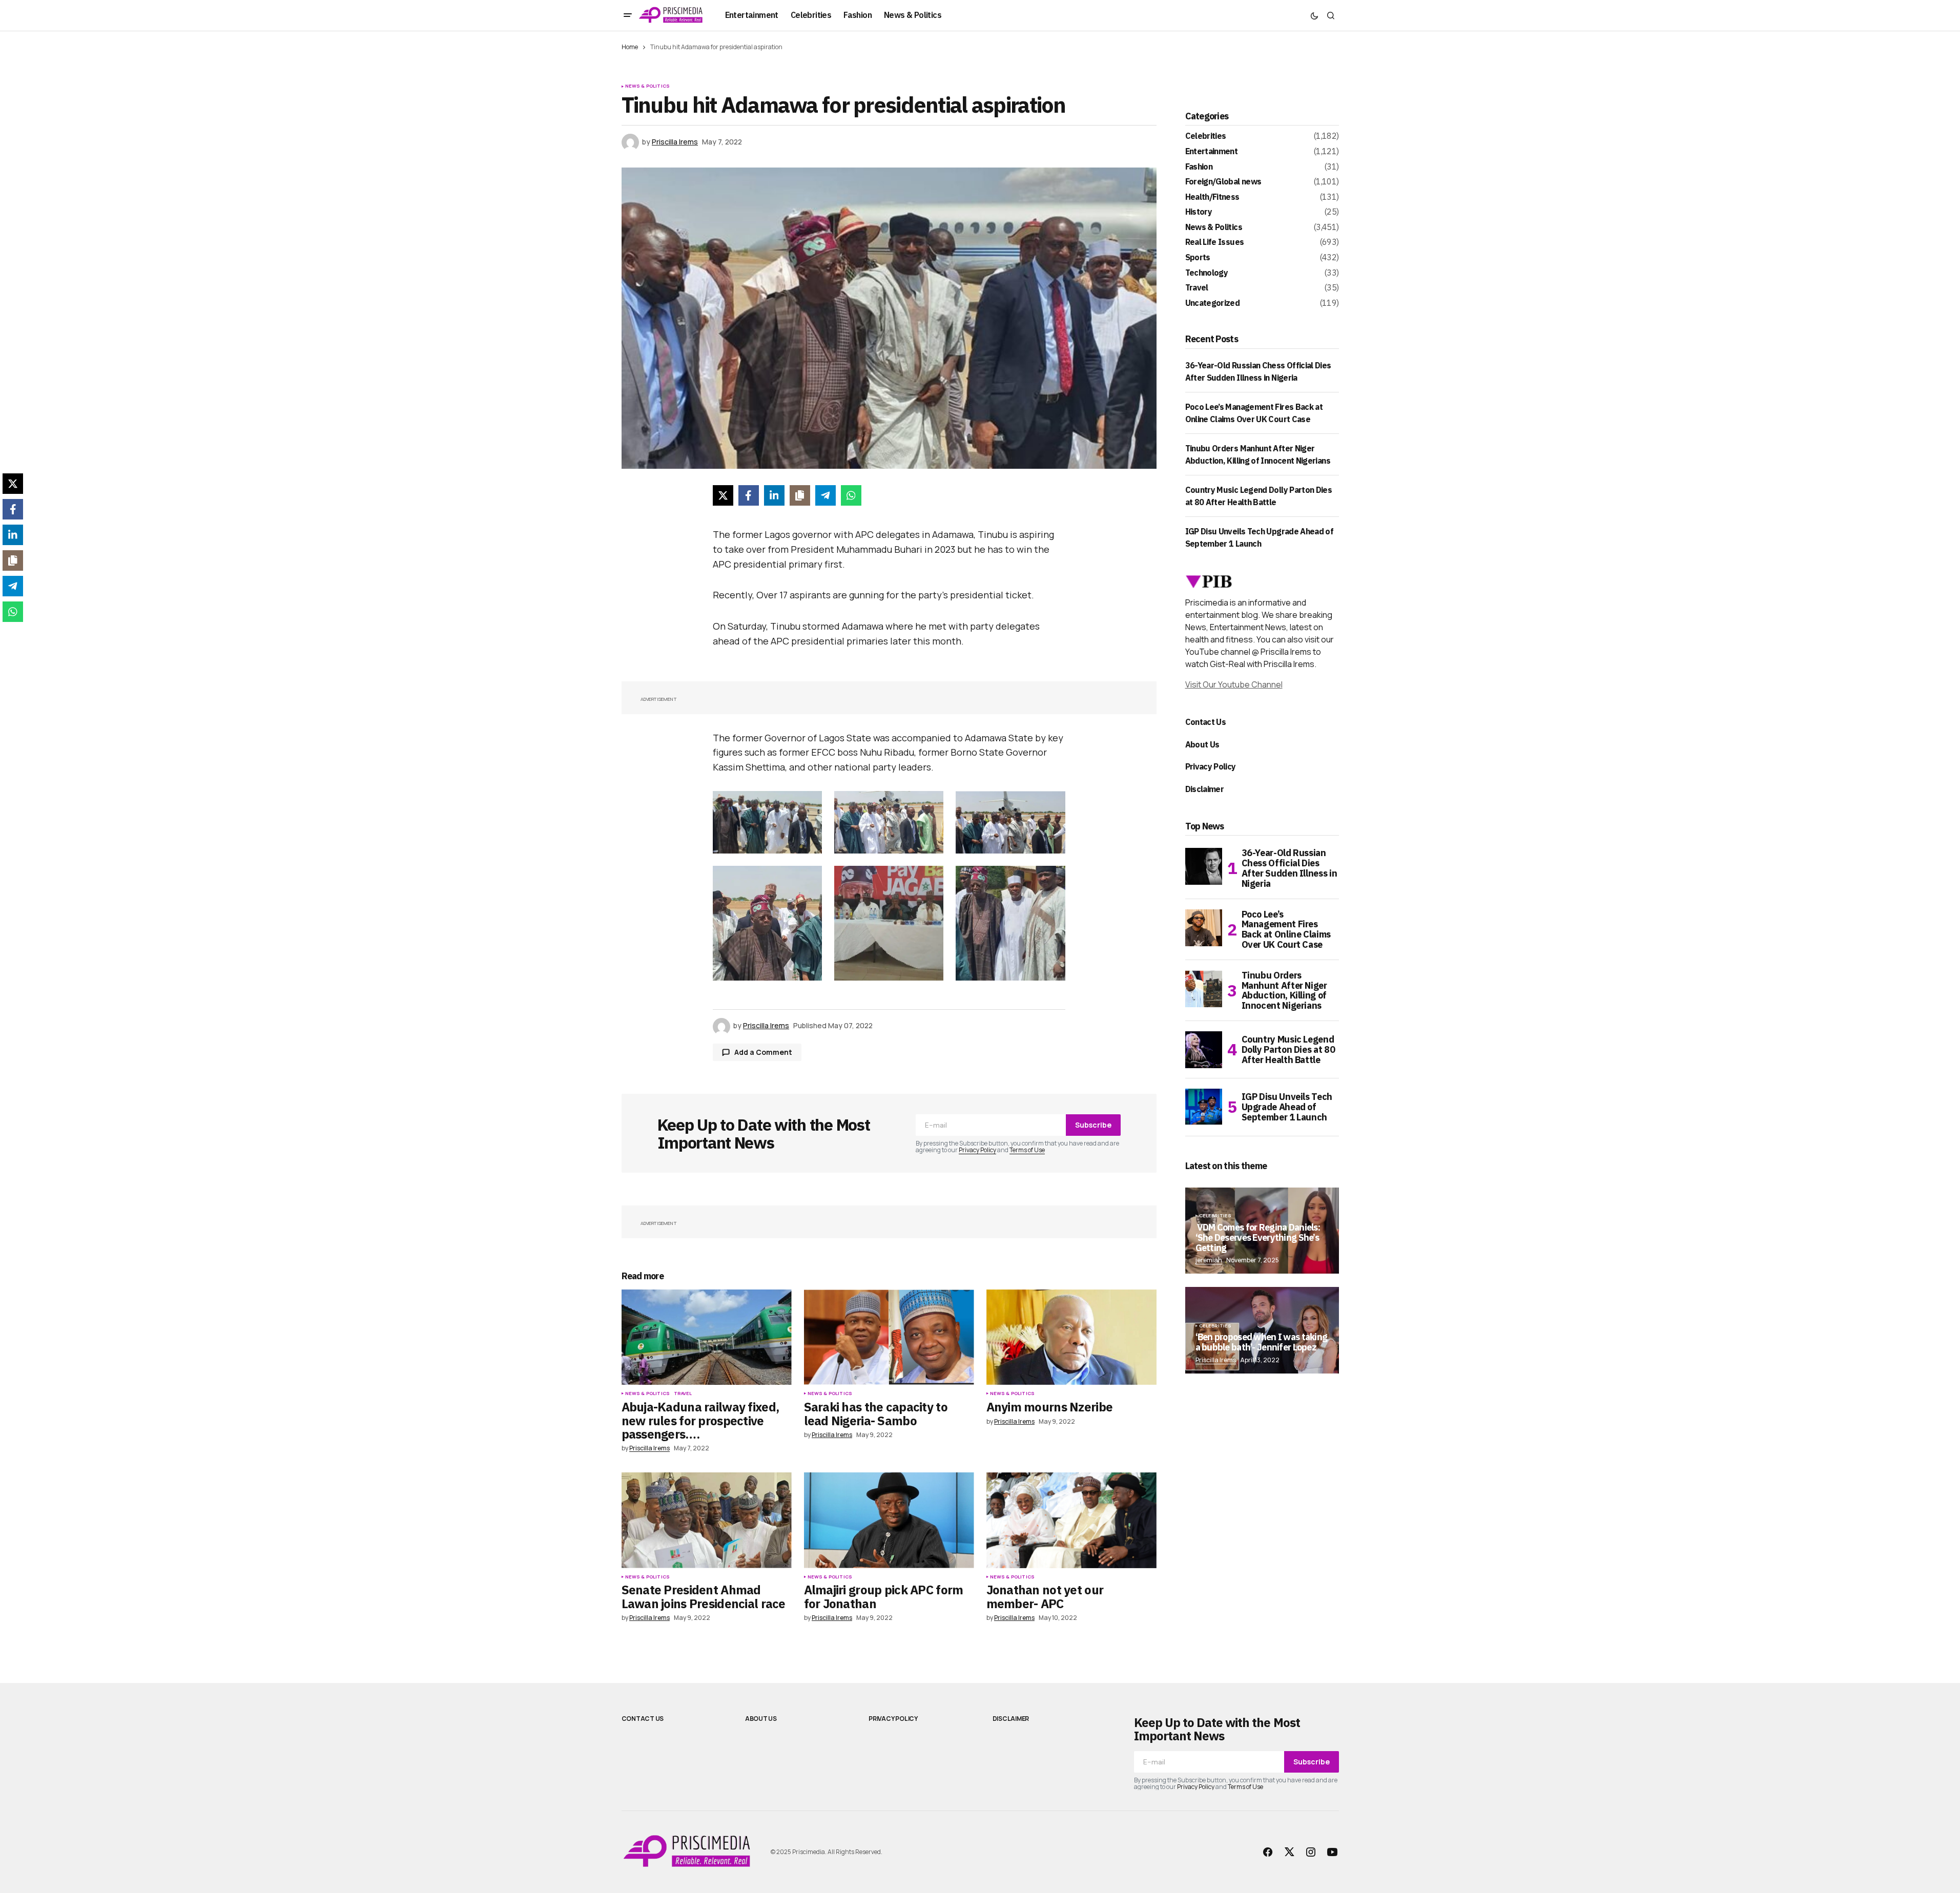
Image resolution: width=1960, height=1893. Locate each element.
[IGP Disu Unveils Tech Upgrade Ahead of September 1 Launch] (1204, 1107)
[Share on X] (723, 495)
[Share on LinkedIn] (774, 495)
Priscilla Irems (1216, 1360)
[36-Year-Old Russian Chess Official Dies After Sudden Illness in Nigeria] (1204, 866)
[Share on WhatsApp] (851, 495)
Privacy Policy (977, 1150)
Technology (1207, 273)
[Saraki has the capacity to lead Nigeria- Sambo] (889, 1337)
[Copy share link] (800, 495)
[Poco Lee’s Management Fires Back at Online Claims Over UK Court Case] (1204, 928)
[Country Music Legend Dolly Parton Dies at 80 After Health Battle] (1204, 1050)
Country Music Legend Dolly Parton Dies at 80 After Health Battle (1288, 1049)
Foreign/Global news (1223, 182)
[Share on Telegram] (826, 495)
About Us (1202, 744)
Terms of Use (1027, 1150)
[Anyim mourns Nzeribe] (1071, 1337)
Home (630, 47)
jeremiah (1209, 1260)
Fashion (1199, 167)
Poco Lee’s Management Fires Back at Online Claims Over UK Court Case (1286, 930)
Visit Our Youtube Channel (1234, 684)
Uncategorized (1213, 303)
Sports (1198, 258)
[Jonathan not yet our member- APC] (1071, 1520)
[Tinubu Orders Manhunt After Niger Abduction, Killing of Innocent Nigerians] (1204, 989)
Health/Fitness (1212, 197)
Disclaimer (1205, 789)
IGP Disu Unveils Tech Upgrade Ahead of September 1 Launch (1287, 1107)
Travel (683, 1393)
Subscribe (1093, 1125)
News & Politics (648, 86)
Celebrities (1206, 136)
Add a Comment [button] (763, 1052)
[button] (628, 15)
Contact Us (1206, 722)
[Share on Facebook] (749, 495)
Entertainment (1212, 152)
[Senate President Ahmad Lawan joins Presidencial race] (707, 1520)
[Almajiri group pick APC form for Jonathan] (889, 1520)
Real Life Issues (1215, 242)
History (1199, 212)
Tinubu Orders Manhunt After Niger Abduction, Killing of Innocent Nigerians (1284, 991)
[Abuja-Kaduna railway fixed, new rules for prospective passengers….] (707, 1337)
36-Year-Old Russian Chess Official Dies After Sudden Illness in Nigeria (1290, 868)
